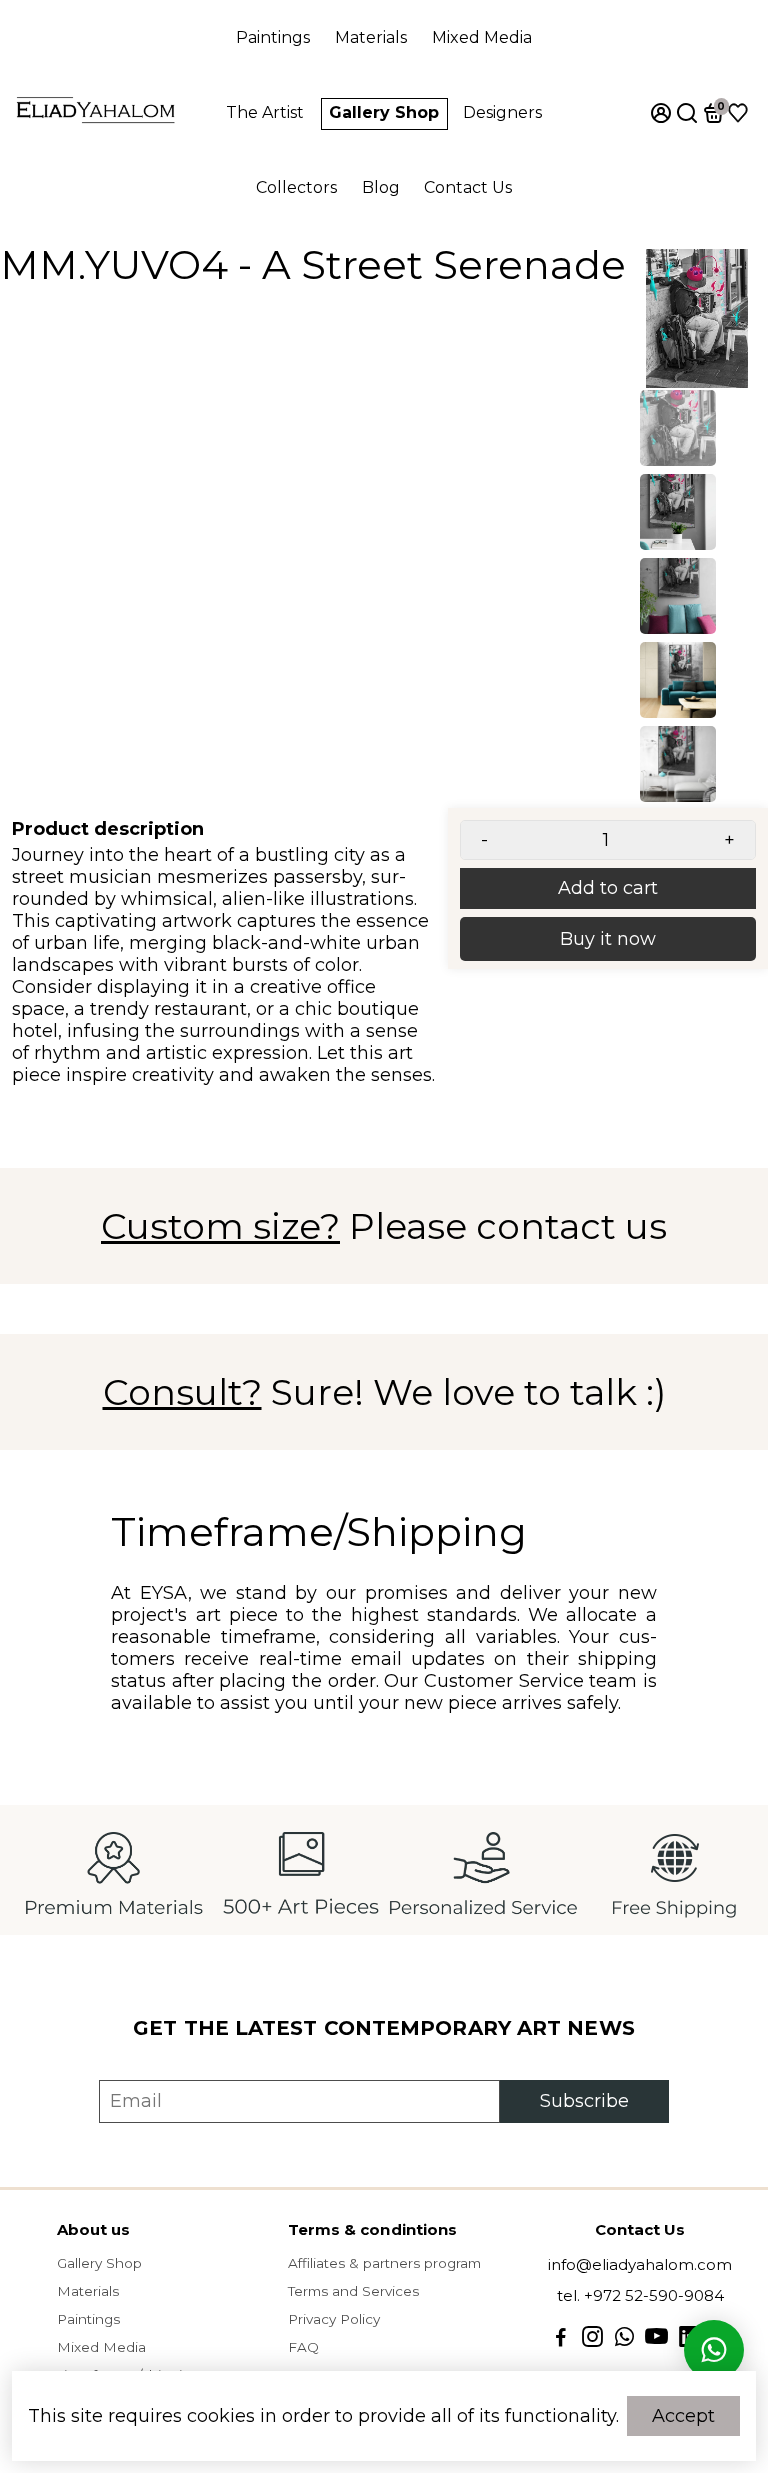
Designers (502, 112)
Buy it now (608, 939)
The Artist (265, 112)
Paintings (273, 37)
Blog (381, 187)
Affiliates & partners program (384, 2263)
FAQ (303, 2347)
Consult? (182, 1392)
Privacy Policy (334, 2319)
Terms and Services (353, 2291)
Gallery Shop (384, 112)
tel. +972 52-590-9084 (640, 2295)
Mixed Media (482, 37)
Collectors (296, 187)
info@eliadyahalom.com (640, 2264)
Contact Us (468, 187)
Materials (371, 37)
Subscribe (584, 2101)
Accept (683, 2416)
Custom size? (220, 1226)
